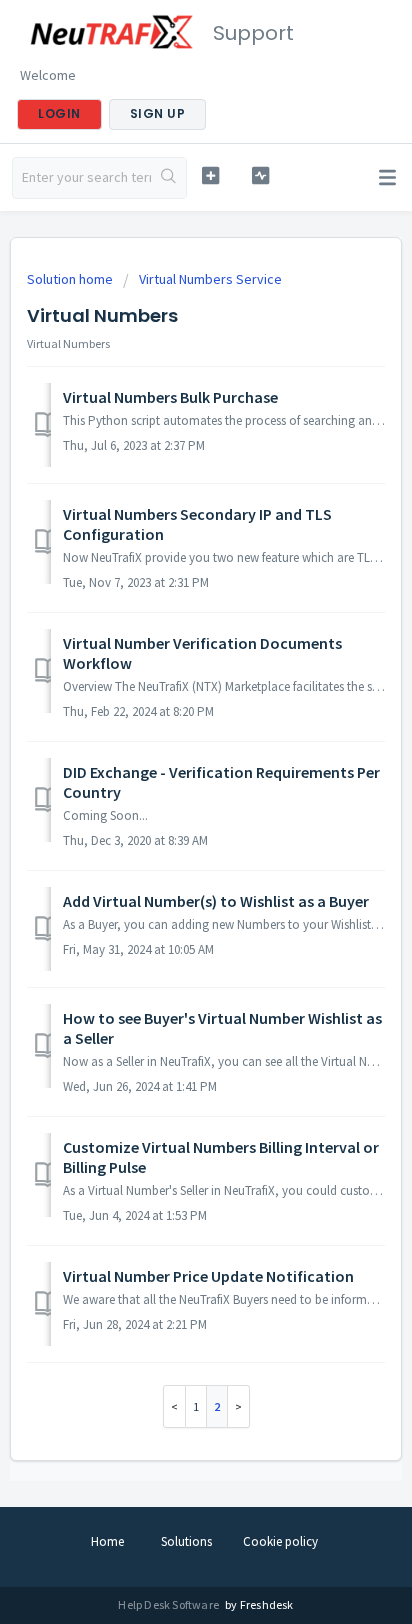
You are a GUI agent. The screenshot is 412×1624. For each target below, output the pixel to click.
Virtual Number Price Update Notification (208, 1276)
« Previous (174, 1406)
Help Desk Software (169, 1604)
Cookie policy (280, 1541)
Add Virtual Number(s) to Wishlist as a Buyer (216, 901)
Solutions (186, 1541)
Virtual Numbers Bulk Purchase (170, 397)
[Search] (168, 178)
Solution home (71, 279)
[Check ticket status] (261, 175)
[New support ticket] (211, 175)
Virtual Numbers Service (210, 279)
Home (107, 1541)
